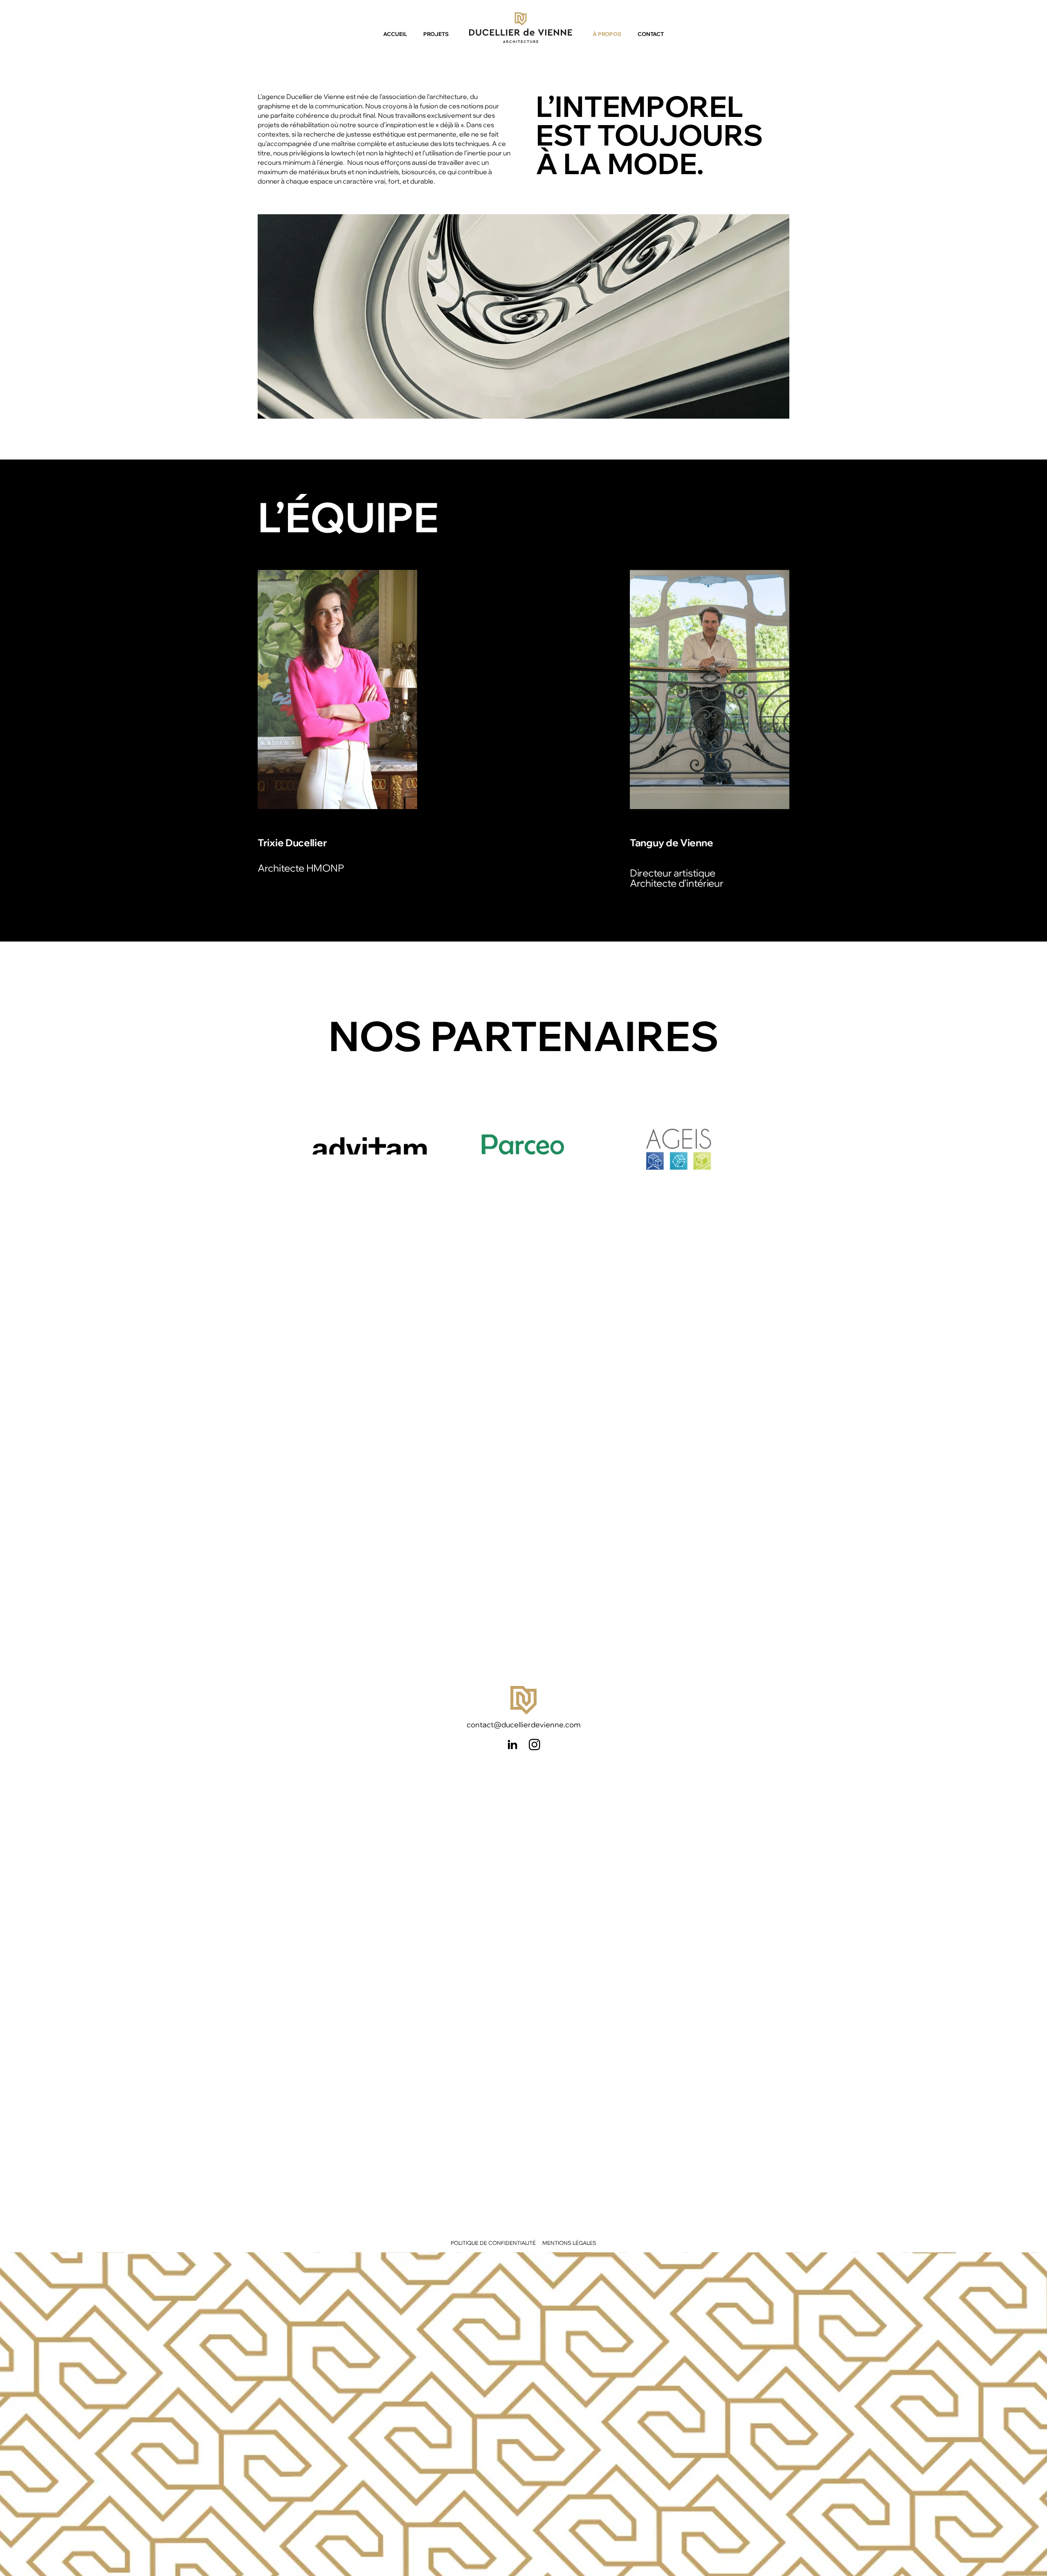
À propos (607, 34)
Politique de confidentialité (493, 2243)
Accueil (395, 34)
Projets (436, 34)
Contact (651, 34)
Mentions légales (569, 2243)
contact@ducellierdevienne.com (524, 1725)
